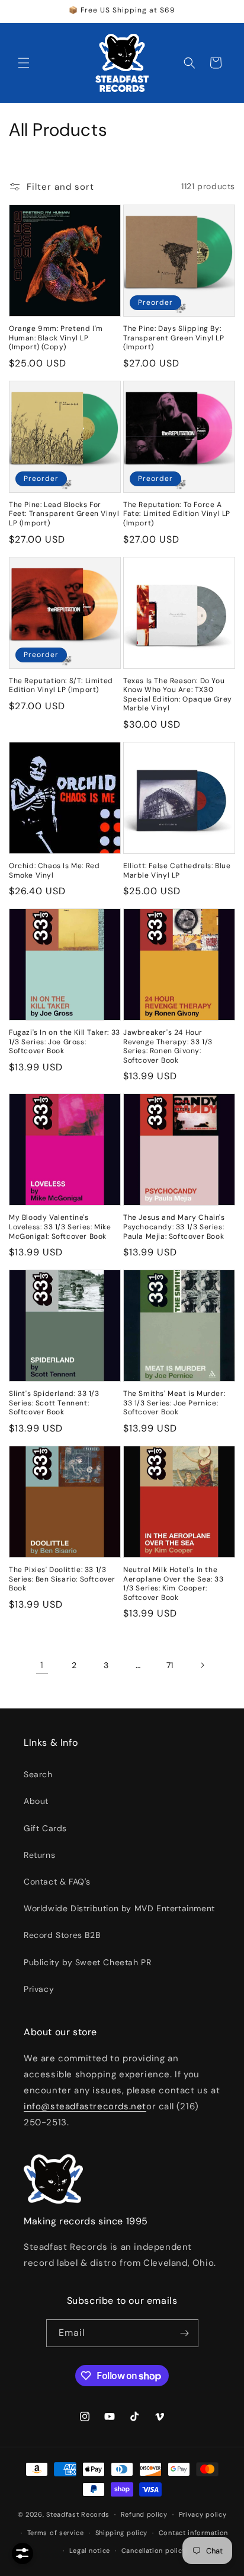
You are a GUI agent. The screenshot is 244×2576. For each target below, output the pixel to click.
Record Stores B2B (62, 1935)
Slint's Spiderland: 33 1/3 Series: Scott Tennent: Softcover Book (54, 1403)
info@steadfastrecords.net (85, 2106)
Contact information (193, 2533)
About (36, 1801)
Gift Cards (45, 1828)
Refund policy (144, 2514)
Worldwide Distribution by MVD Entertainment (119, 1908)
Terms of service (56, 2533)
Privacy (39, 1989)
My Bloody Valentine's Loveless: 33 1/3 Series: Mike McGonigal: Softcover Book (60, 1227)
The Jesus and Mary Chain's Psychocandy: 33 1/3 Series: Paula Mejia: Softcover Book (174, 1227)
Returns (39, 1855)
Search (38, 1774)
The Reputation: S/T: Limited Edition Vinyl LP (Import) (61, 686)
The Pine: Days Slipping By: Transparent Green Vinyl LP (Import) (174, 338)
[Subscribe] (185, 2333)
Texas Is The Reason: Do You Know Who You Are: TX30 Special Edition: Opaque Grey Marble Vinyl (178, 695)
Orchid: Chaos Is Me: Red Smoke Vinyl (54, 871)
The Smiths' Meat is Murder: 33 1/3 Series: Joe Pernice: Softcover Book (174, 1403)
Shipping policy (122, 2533)
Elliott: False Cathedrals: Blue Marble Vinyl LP (177, 871)
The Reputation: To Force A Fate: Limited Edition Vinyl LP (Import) (177, 514)
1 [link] (42, 1665)
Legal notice (90, 2551)
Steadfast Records (78, 2514)
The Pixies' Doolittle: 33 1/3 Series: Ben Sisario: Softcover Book (62, 1579)
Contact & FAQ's (57, 1882)
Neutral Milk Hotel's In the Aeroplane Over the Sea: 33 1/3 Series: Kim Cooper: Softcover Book (174, 1584)
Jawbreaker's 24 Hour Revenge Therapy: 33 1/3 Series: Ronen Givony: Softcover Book (168, 1047)
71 (170, 1665)
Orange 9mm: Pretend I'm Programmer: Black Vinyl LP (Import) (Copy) (56, 338)
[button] (24, 63)
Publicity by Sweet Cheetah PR (87, 1962)
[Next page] (202, 1665)
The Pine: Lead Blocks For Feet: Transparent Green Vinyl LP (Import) (64, 514)
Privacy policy (203, 2514)
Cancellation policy (154, 2551)
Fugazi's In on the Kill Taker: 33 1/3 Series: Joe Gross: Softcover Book (65, 1042)
